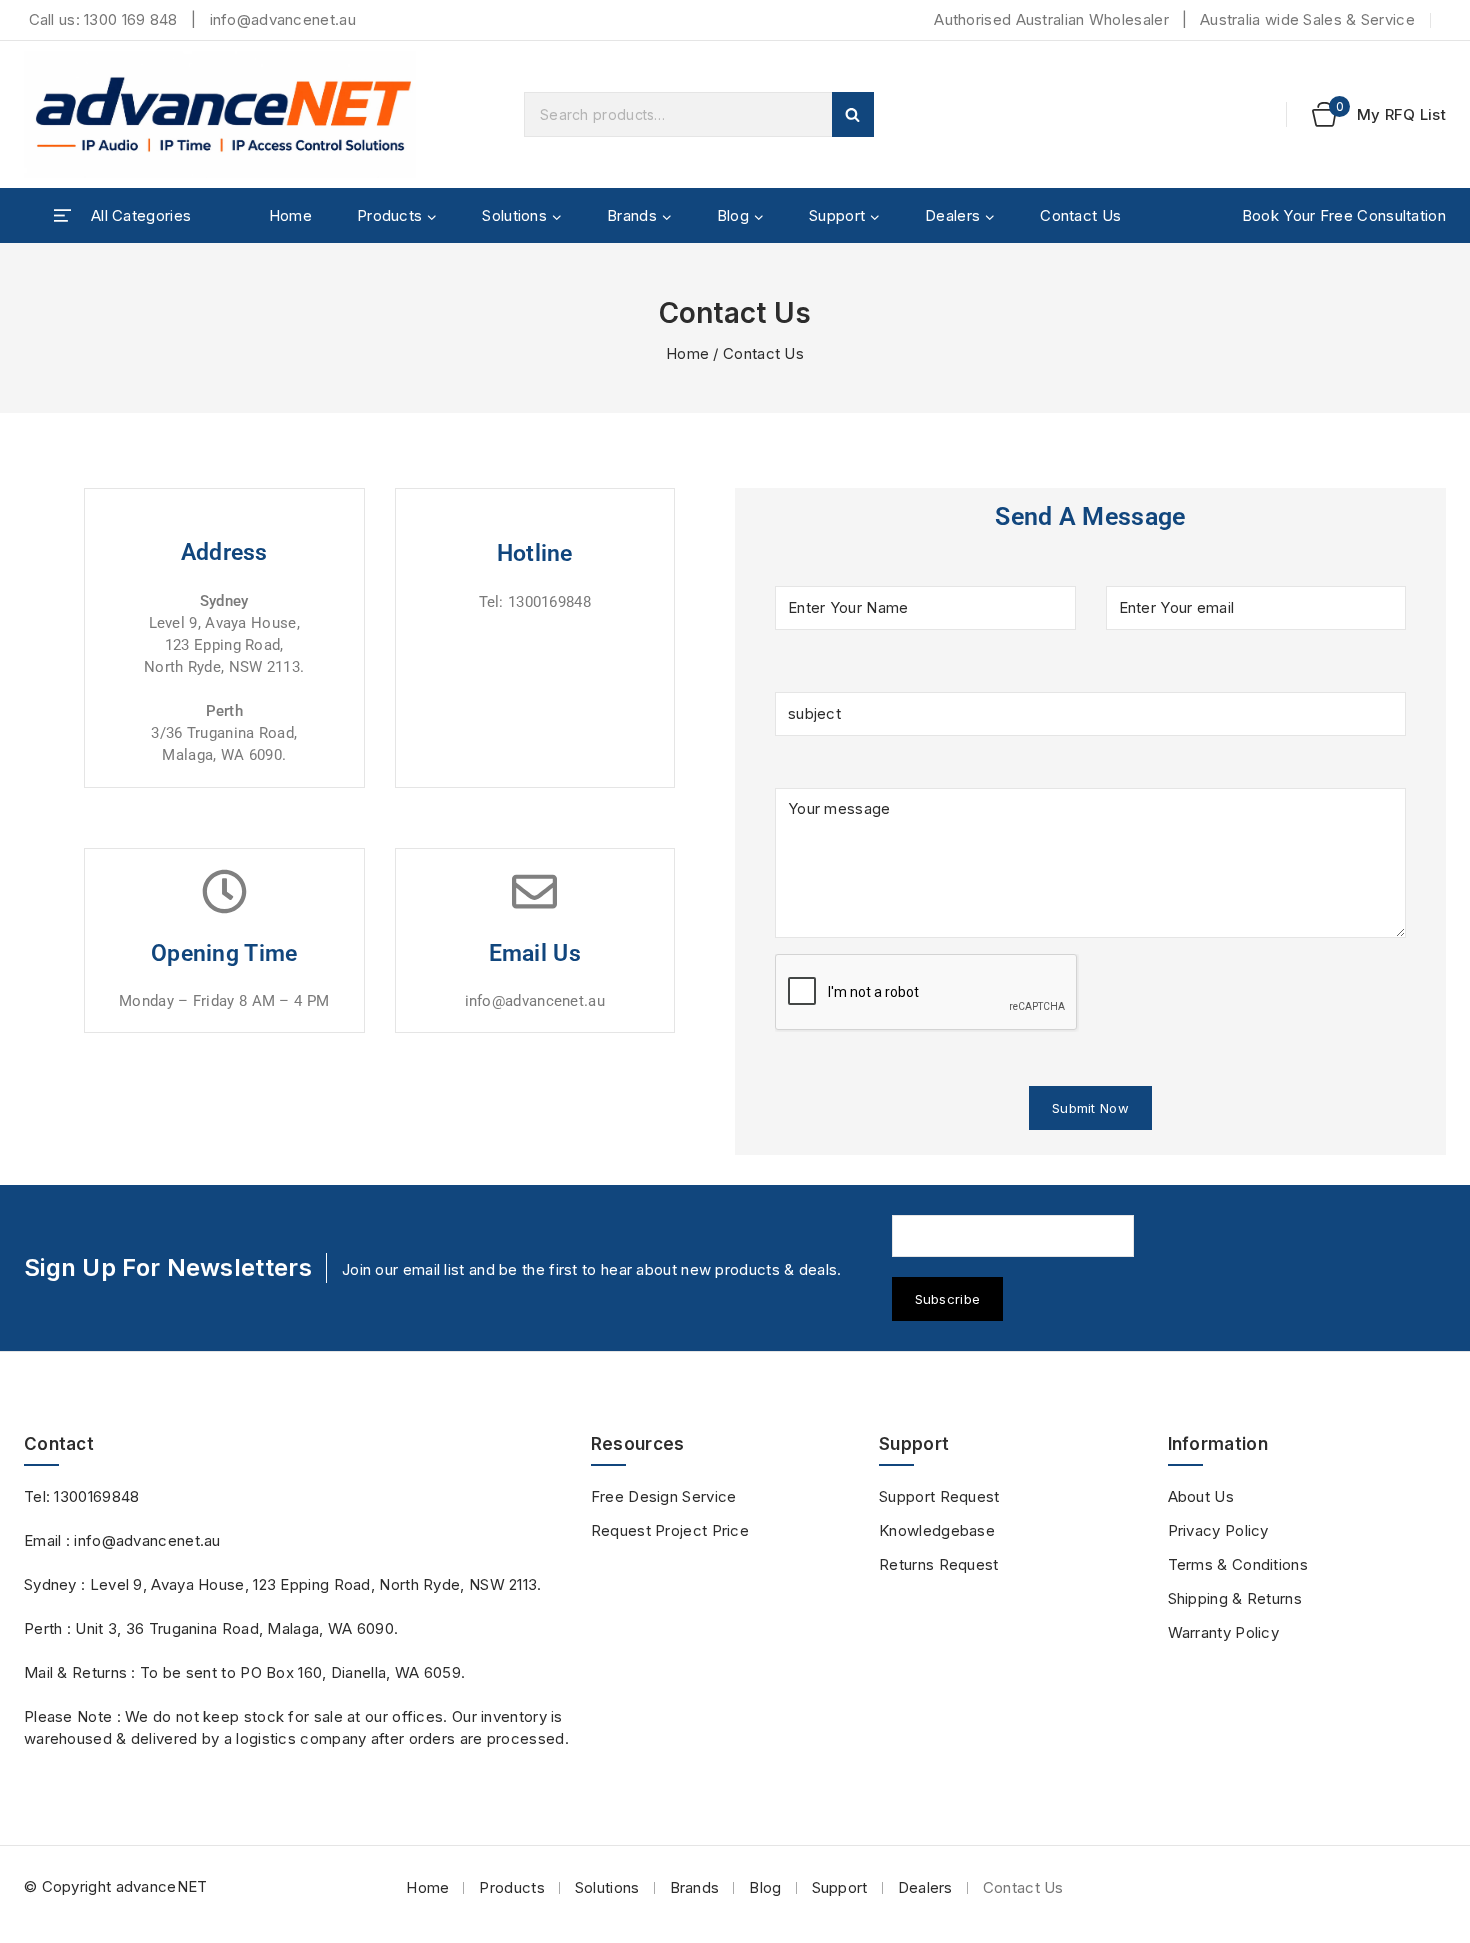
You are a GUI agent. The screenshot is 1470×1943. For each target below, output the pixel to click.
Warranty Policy (1224, 1632)
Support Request (939, 1496)
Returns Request (939, 1564)
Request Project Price (670, 1530)
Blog (765, 1887)
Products (511, 1887)
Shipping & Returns (1235, 1598)
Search (853, 114)
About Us (1201, 1496)
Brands (695, 1887)
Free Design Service (664, 1496)
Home (290, 215)
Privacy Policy (1218, 1530)
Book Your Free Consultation (1344, 215)
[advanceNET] (224, 114)
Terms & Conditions (1238, 1564)
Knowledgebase (937, 1530)
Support (840, 1887)
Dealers (925, 1887)
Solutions (607, 1887)
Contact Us (1080, 215)
